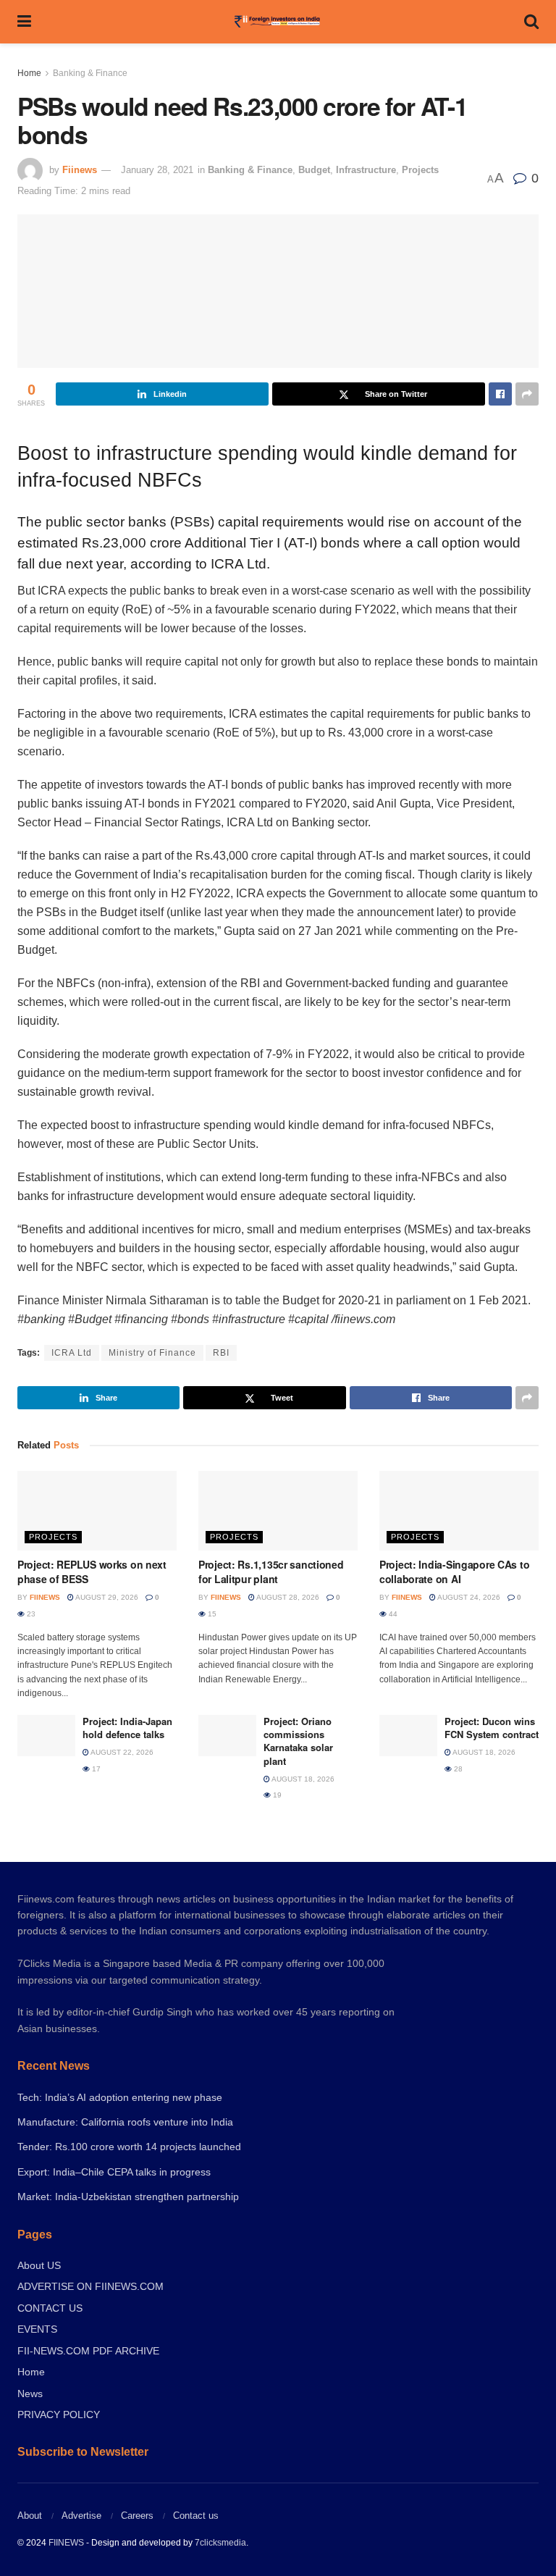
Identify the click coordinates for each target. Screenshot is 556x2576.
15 (211, 1614)
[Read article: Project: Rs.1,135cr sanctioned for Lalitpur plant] (278, 1511)
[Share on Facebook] (500, 394)
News (30, 2394)
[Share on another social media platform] (527, 394)
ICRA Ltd (72, 1353)
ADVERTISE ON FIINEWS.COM (90, 2286)
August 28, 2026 (287, 1597)
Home (29, 73)
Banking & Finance (90, 73)
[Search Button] (531, 22)
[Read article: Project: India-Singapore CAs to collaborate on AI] (459, 1511)
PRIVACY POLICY (59, 2415)
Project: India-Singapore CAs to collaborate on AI (454, 1572)
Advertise (81, 2516)
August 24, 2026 (468, 1597)
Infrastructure (366, 170)
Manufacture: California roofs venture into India (125, 2122)
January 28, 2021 (157, 170)
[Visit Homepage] (278, 22)
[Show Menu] (24, 22)
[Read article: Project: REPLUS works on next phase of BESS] (97, 1511)
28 (457, 1769)
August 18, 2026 (302, 1779)
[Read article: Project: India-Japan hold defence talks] (46, 1736)
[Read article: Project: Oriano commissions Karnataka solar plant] (227, 1736)
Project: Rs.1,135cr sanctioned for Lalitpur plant (271, 1572)
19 (276, 1795)
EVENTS (37, 2329)
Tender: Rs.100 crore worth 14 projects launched (129, 2147)
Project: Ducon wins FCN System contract (492, 1728)
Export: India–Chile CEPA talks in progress (114, 2172)
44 (392, 1614)
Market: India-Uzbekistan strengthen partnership (128, 2197)
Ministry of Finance (152, 1353)
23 (30, 1614)
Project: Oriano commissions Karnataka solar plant (298, 1741)
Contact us (196, 2516)
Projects (420, 170)
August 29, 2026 (106, 1597)
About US (39, 2265)
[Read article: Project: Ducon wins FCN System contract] (408, 1736)
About (30, 2516)
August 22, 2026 (121, 1752)
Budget (314, 170)
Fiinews (80, 170)
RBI (221, 1353)
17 (95, 1769)
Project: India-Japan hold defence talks (127, 1728)
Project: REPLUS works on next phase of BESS (92, 1572)
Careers (137, 2516)
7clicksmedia (220, 2543)
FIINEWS (66, 2543)
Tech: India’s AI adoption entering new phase (120, 2097)
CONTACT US (50, 2308)
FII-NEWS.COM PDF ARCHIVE (88, 2351)
